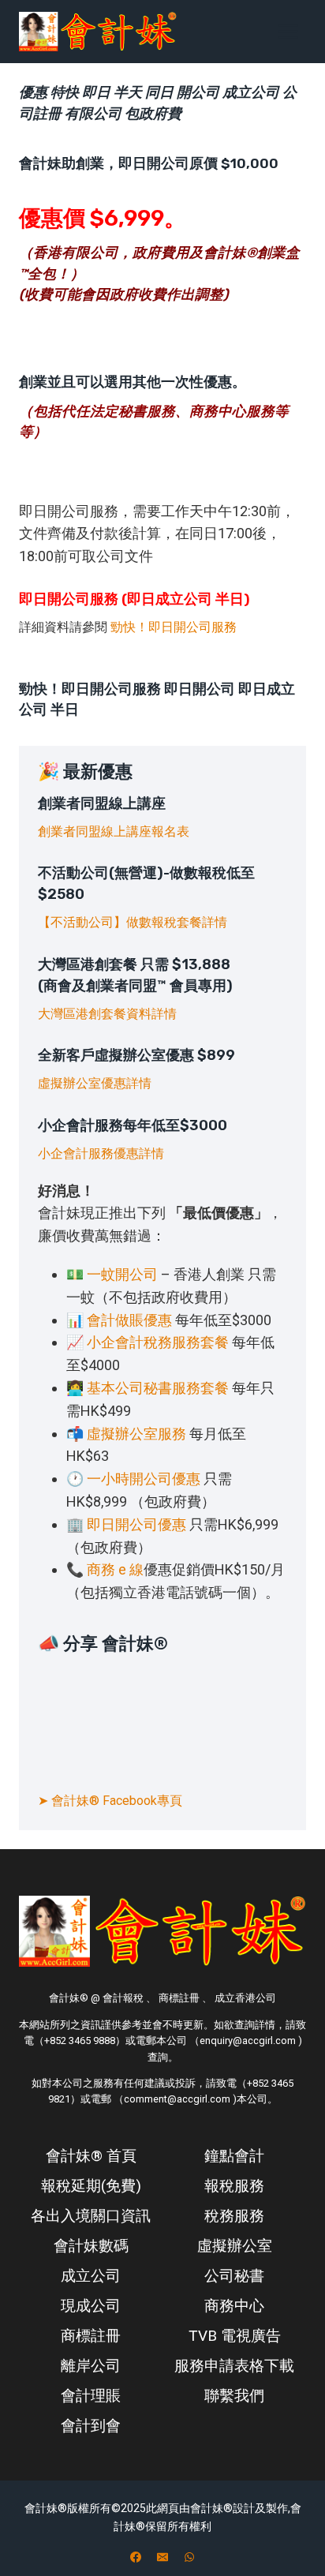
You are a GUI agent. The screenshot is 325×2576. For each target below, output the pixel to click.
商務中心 (234, 2306)
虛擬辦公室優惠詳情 (95, 1083)
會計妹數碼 (91, 2246)
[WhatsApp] (189, 2557)
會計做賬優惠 (129, 1320)
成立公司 (91, 2276)
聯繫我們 (234, 2396)
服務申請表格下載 (234, 2366)
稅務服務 (234, 2216)
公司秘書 (234, 2276)
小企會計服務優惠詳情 (101, 1153)
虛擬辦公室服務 (136, 1434)
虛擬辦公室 (235, 2246)
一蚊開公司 (122, 1274)
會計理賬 (91, 2396)
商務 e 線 (115, 1569)
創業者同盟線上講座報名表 (114, 831)
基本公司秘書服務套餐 (158, 1388)
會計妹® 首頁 (91, 2156)
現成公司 (91, 2306)
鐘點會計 (234, 2156)
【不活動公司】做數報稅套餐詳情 (133, 922)
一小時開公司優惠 (144, 1479)
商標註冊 (91, 2336)
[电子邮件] (162, 2557)
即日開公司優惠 (136, 1524)
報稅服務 (234, 2186)
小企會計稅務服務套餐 (158, 1342)
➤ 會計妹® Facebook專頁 (110, 1801)
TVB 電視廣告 (235, 2336)
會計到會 (91, 2426)
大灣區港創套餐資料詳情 (107, 1014)
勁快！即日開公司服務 (174, 627)
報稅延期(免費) (91, 2186)
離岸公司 (91, 2366)
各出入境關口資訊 (91, 2216)
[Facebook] (136, 2557)
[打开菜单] (288, 31)
